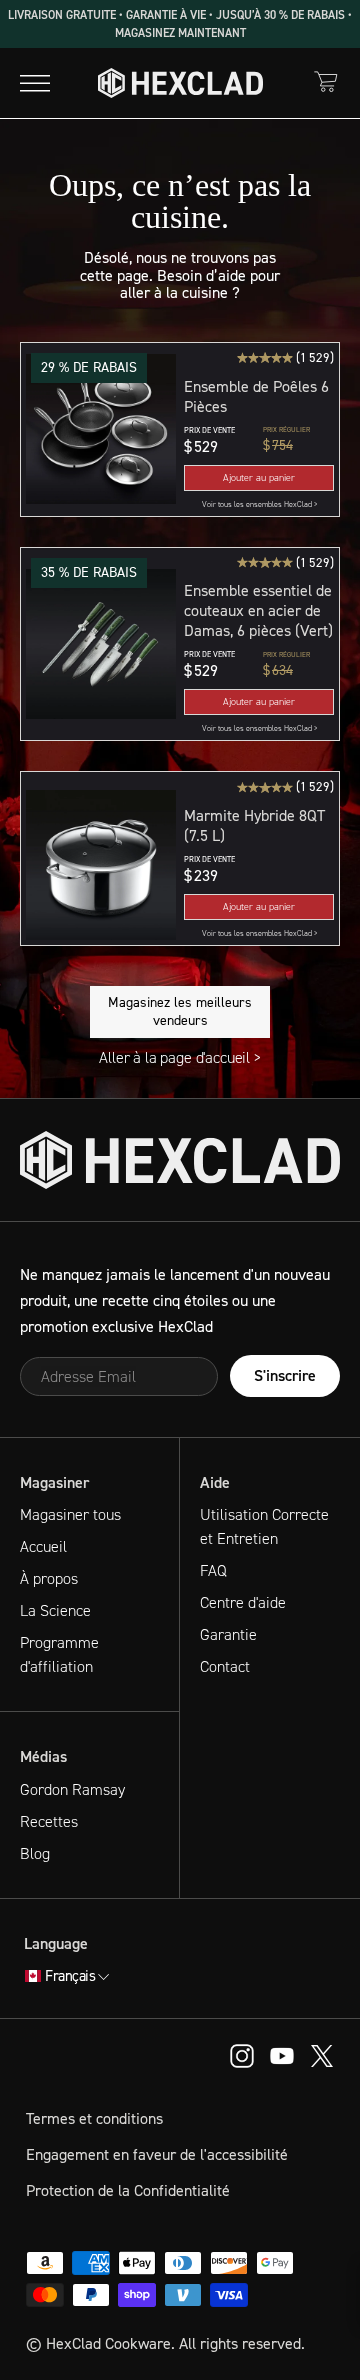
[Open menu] (35, 83)
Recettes (49, 1821)
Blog (35, 1853)
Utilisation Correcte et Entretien (264, 1526)
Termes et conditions (94, 2118)
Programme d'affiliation (59, 1654)
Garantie (228, 1634)
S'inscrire (285, 1375)
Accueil (43, 1546)
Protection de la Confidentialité (128, 2190)
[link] (259, 505)
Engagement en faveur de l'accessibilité (157, 2154)
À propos (49, 1578)
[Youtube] (242, 2055)
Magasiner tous (70, 1514)
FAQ (213, 1570)
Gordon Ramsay (72, 1789)
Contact (225, 1666)
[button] (101, 429)
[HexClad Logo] (180, 83)
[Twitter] (322, 2055)
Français (70, 1977)
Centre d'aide (243, 1602)
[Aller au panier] (326, 81)
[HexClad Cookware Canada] (180, 1160)
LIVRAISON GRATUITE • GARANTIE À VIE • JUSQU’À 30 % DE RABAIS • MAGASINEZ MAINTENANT (180, 24)
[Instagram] (282, 2055)
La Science (55, 1610)
